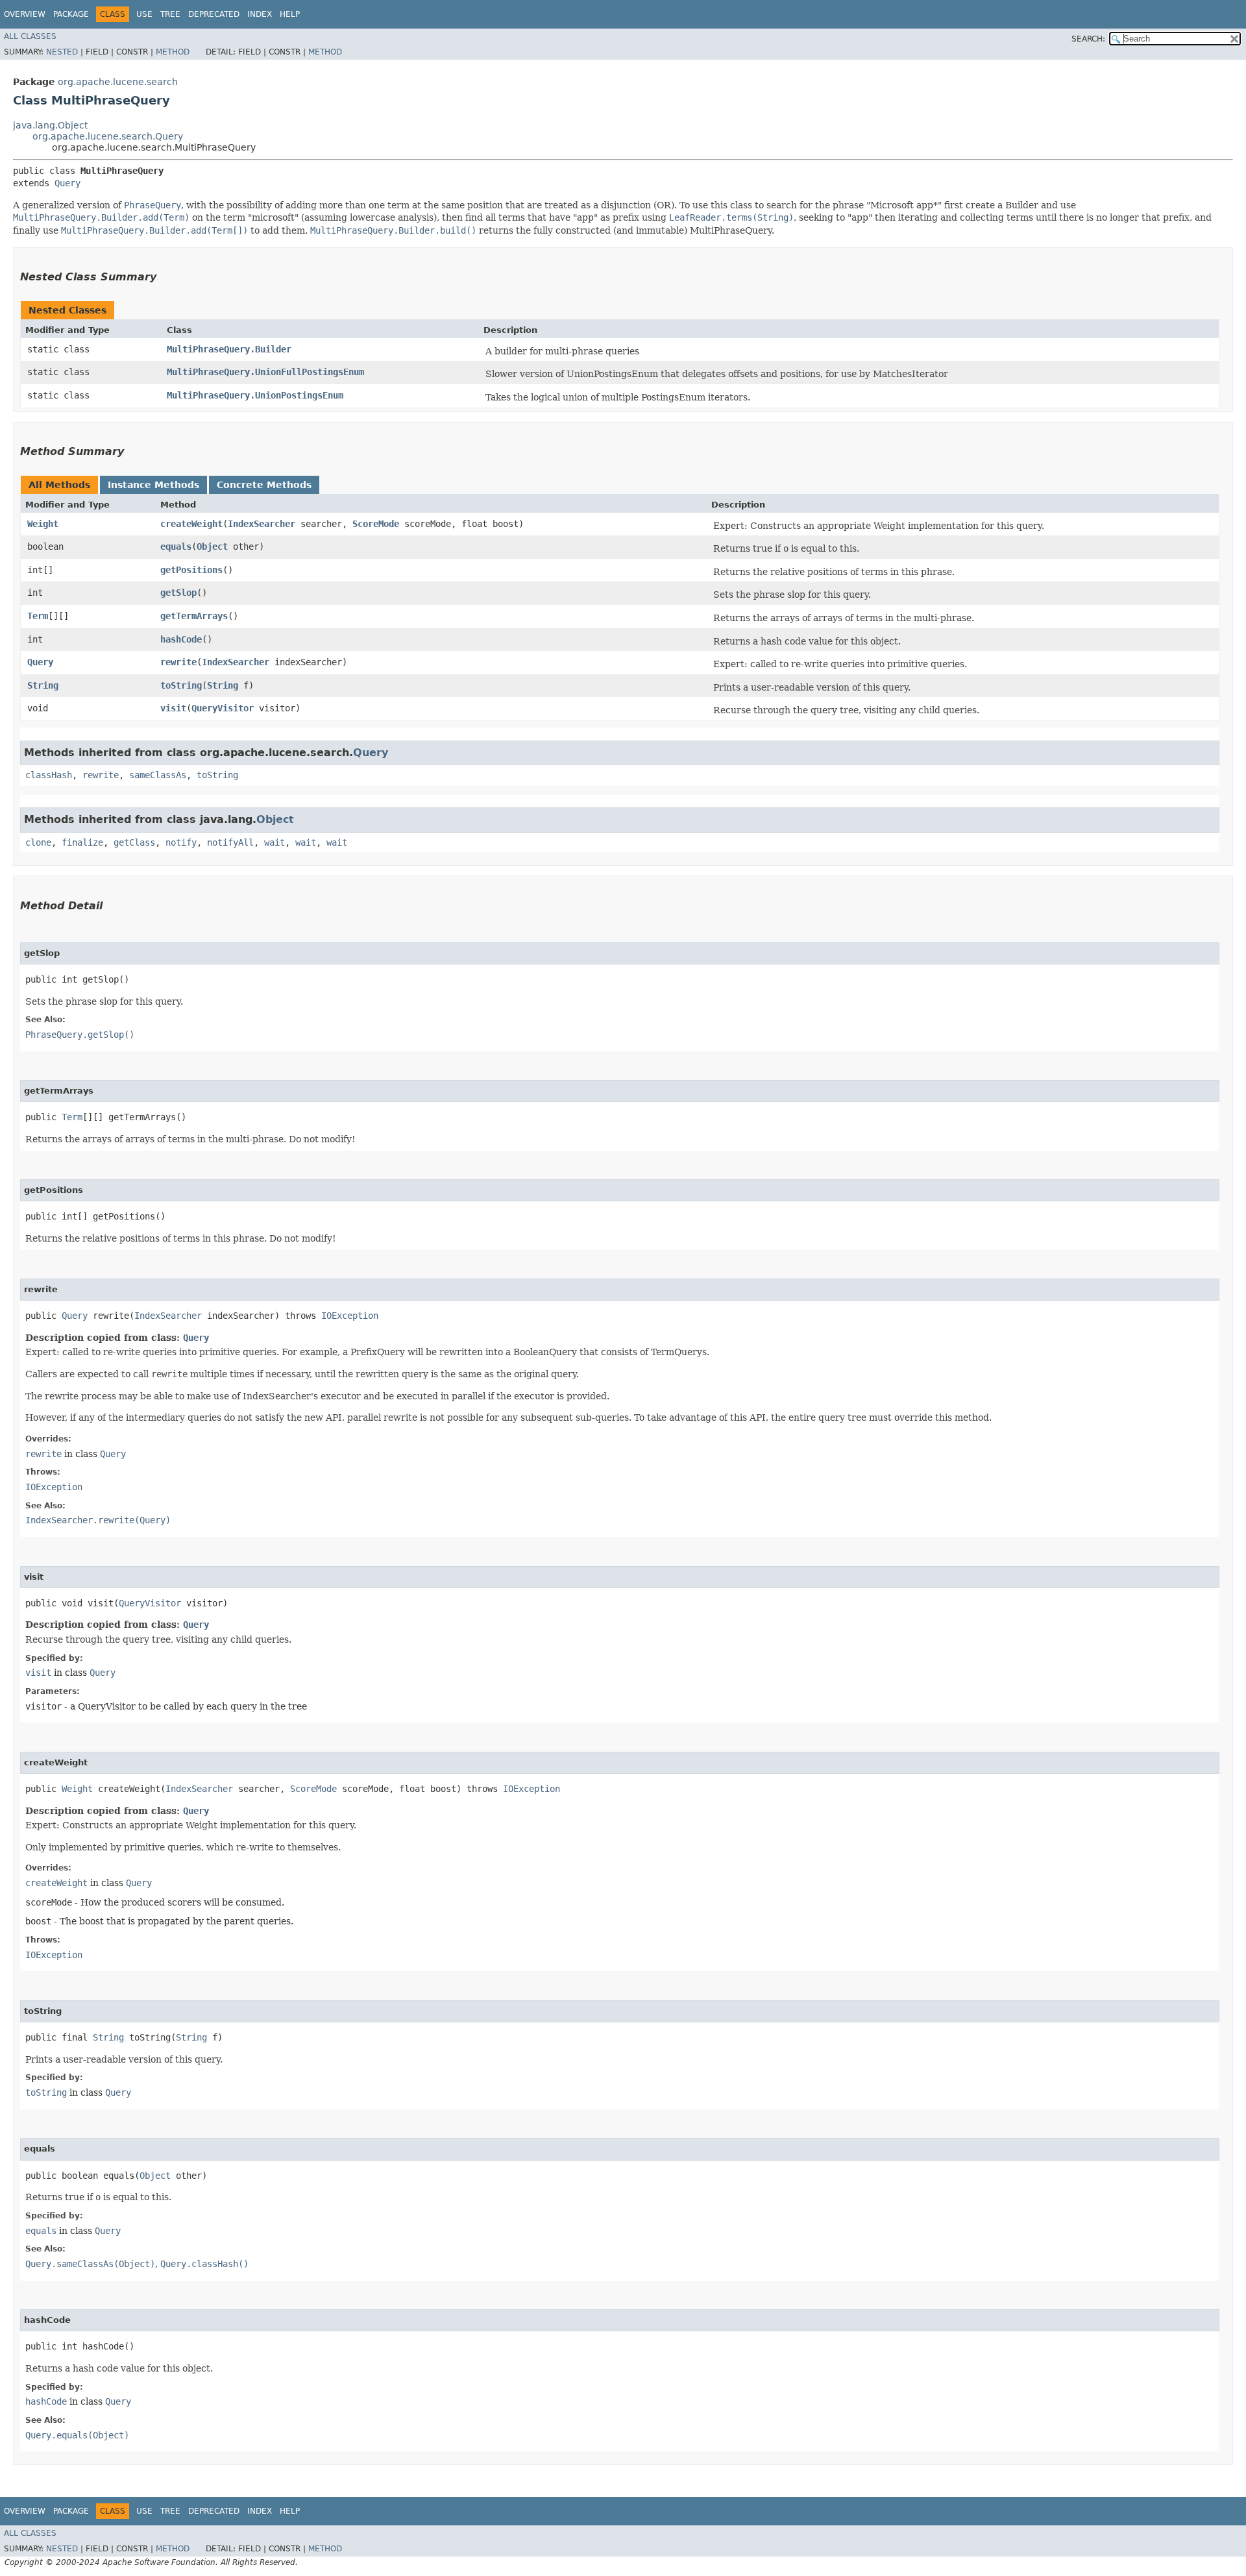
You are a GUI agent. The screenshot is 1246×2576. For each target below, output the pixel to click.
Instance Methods (153, 485)
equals (176, 546)
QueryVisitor (223, 708)
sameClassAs (158, 775)
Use (144, 14)
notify (181, 842)
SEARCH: (1088, 39)
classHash (49, 775)
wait (275, 842)
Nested (62, 52)
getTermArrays (194, 616)
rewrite (178, 662)
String (43, 685)
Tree (170, 14)
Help (290, 14)
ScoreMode (376, 524)
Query (67, 183)
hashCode (181, 639)
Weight (43, 524)
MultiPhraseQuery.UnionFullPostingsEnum (265, 372)
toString (181, 685)
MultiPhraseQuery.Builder (229, 349)
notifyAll (230, 842)
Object (212, 546)
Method (173, 52)
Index (260, 14)
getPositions (191, 570)
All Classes (30, 36)
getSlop (178, 593)
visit (173, 708)
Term (38, 616)
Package (71, 14)
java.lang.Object (50, 125)
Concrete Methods (264, 485)
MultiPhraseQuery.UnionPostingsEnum (255, 395)
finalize (82, 842)
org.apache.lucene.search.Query (108, 136)
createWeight (191, 524)
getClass (134, 842)
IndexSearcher (262, 524)
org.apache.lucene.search (118, 82)
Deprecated (214, 14)
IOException (350, 1316)
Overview (25, 14)
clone (38, 842)
